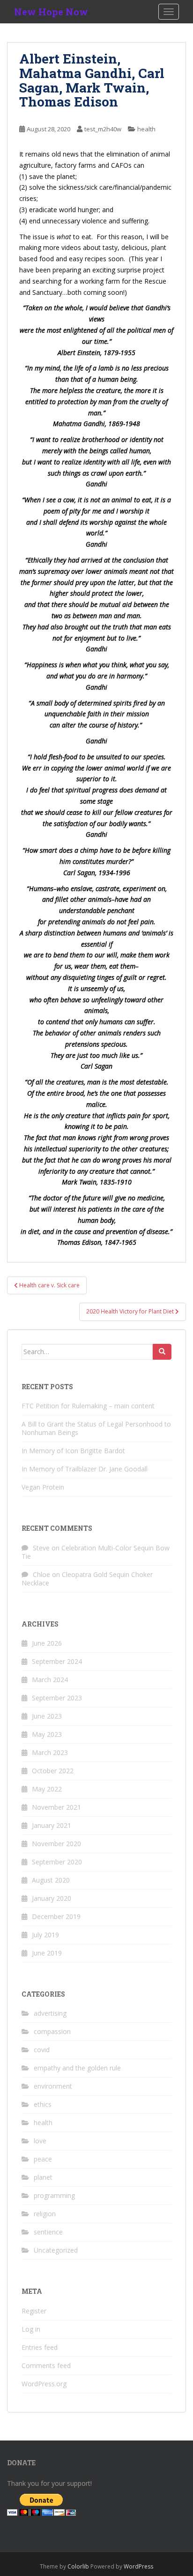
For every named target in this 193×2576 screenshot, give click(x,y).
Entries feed (40, 2347)
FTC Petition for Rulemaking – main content (88, 1406)
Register (34, 2311)
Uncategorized (56, 2250)
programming (54, 2195)
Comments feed (46, 2365)
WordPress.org (44, 2384)
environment (53, 2086)
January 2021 (52, 1825)
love (40, 2141)
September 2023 (57, 1698)
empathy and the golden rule (77, 2068)
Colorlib (78, 2566)
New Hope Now (51, 12)
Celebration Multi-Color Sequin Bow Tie (96, 1552)
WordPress (138, 2566)
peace (43, 2159)
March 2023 (50, 1752)
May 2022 (47, 1789)
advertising (50, 2013)
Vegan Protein (43, 1487)
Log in (31, 2329)
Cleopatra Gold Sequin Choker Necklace (87, 1579)
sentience (48, 2232)
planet (43, 2177)
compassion (52, 2031)
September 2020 (57, 1862)
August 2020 (51, 1880)
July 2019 (45, 1935)
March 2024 (50, 1680)
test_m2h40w (103, 129)
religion (45, 2214)
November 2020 (56, 1844)
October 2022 (53, 1771)
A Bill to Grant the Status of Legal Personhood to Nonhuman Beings (96, 1428)
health (146, 129)
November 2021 (56, 1807)
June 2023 (47, 1716)
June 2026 (47, 1643)
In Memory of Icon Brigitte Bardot (73, 1451)
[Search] (162, 1352)
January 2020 (52, 1898)
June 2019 (47, 1953)
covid (42, 2050)
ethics (43, 2104)
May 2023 (47, 1734)
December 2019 (56, 1916)
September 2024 (57, 1661)
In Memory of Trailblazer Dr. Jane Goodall (85, 1469)
